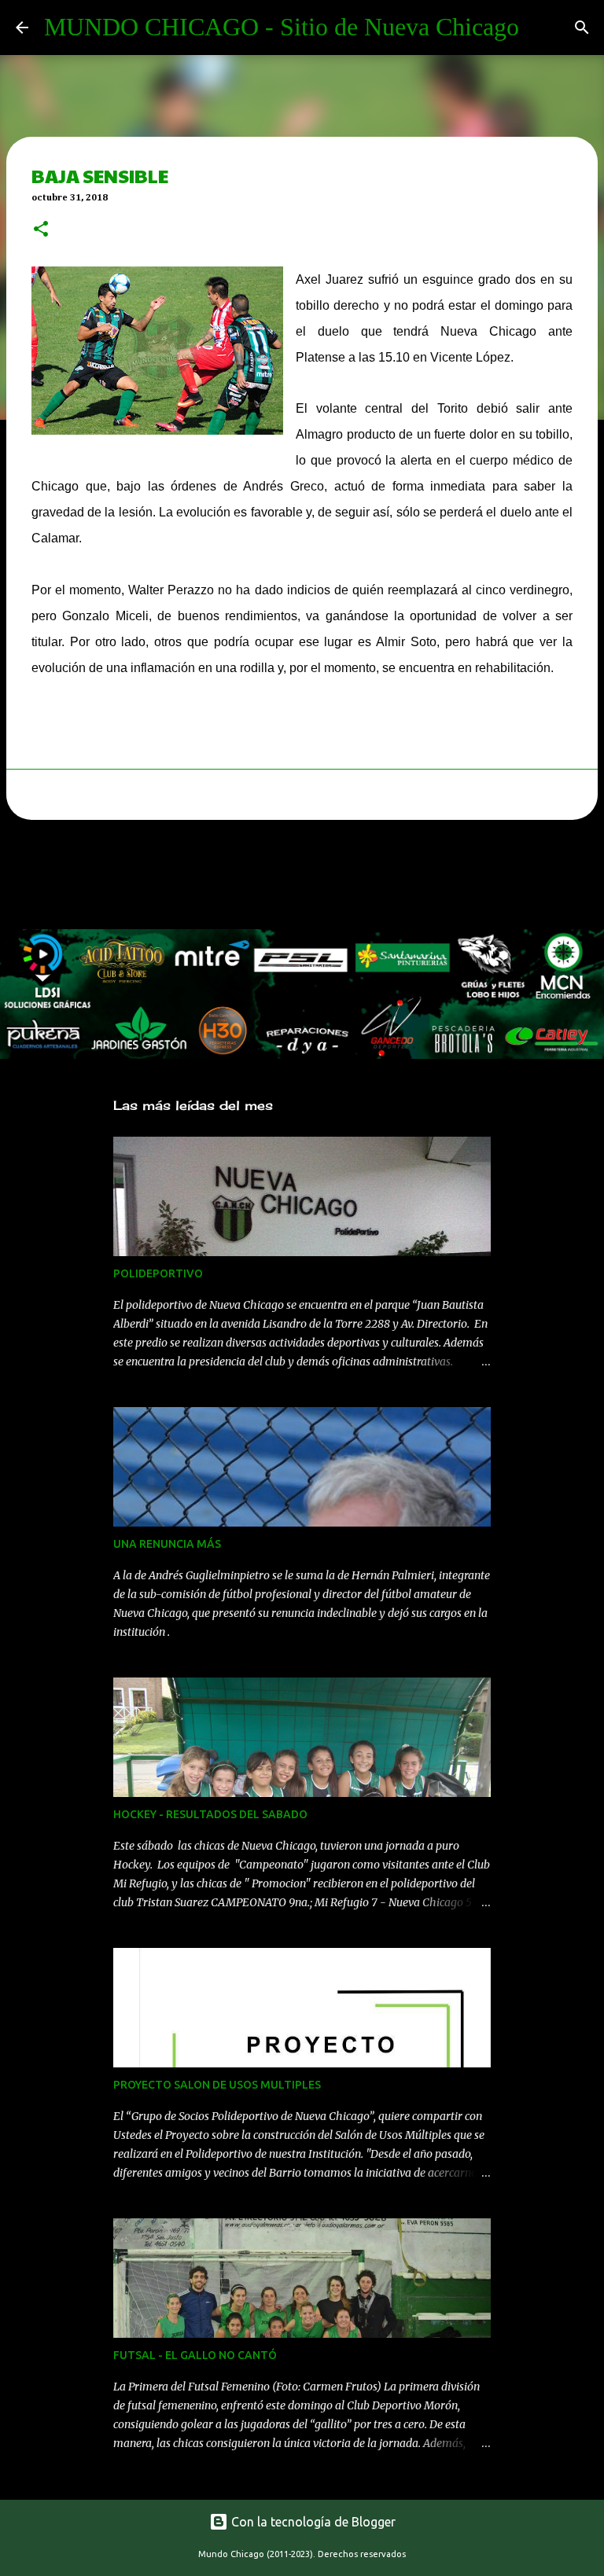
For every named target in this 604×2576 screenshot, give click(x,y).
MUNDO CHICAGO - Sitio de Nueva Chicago (282, 27)
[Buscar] (582, 28)
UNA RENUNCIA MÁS (167, 1544)
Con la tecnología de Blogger (312, 2522)
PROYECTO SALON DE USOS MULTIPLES (217, 2085)
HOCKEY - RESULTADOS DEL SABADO (210, 1814)
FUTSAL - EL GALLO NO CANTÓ (195, 2355)
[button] (41, 230)
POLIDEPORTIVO (158, 1273)
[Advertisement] (286, 879)
